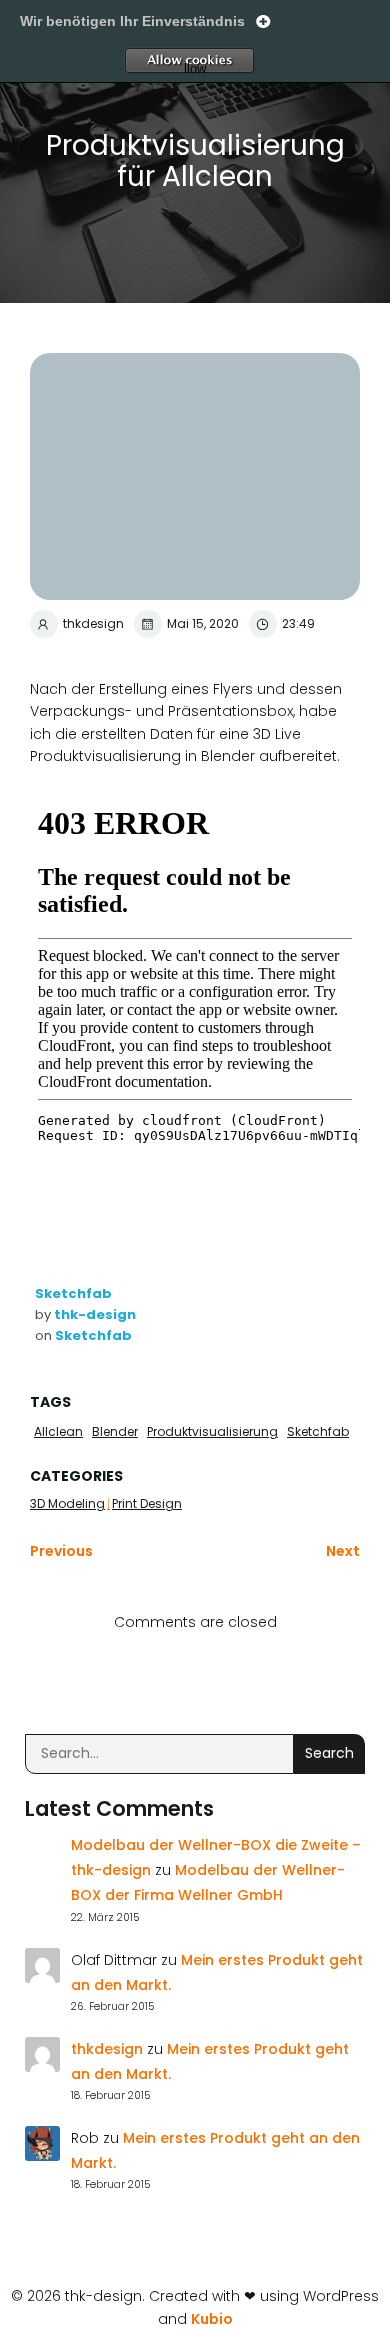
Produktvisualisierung (212, 1431)
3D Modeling (67, 1503)
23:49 (298, 623)
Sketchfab (73, 1293)
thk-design (95, 1314)
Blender (115, 1431)
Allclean (58, 1431)
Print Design (147, 1503)
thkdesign (93, 623)
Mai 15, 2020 (203, 623)
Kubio (212, 2319)
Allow (228, 61)
